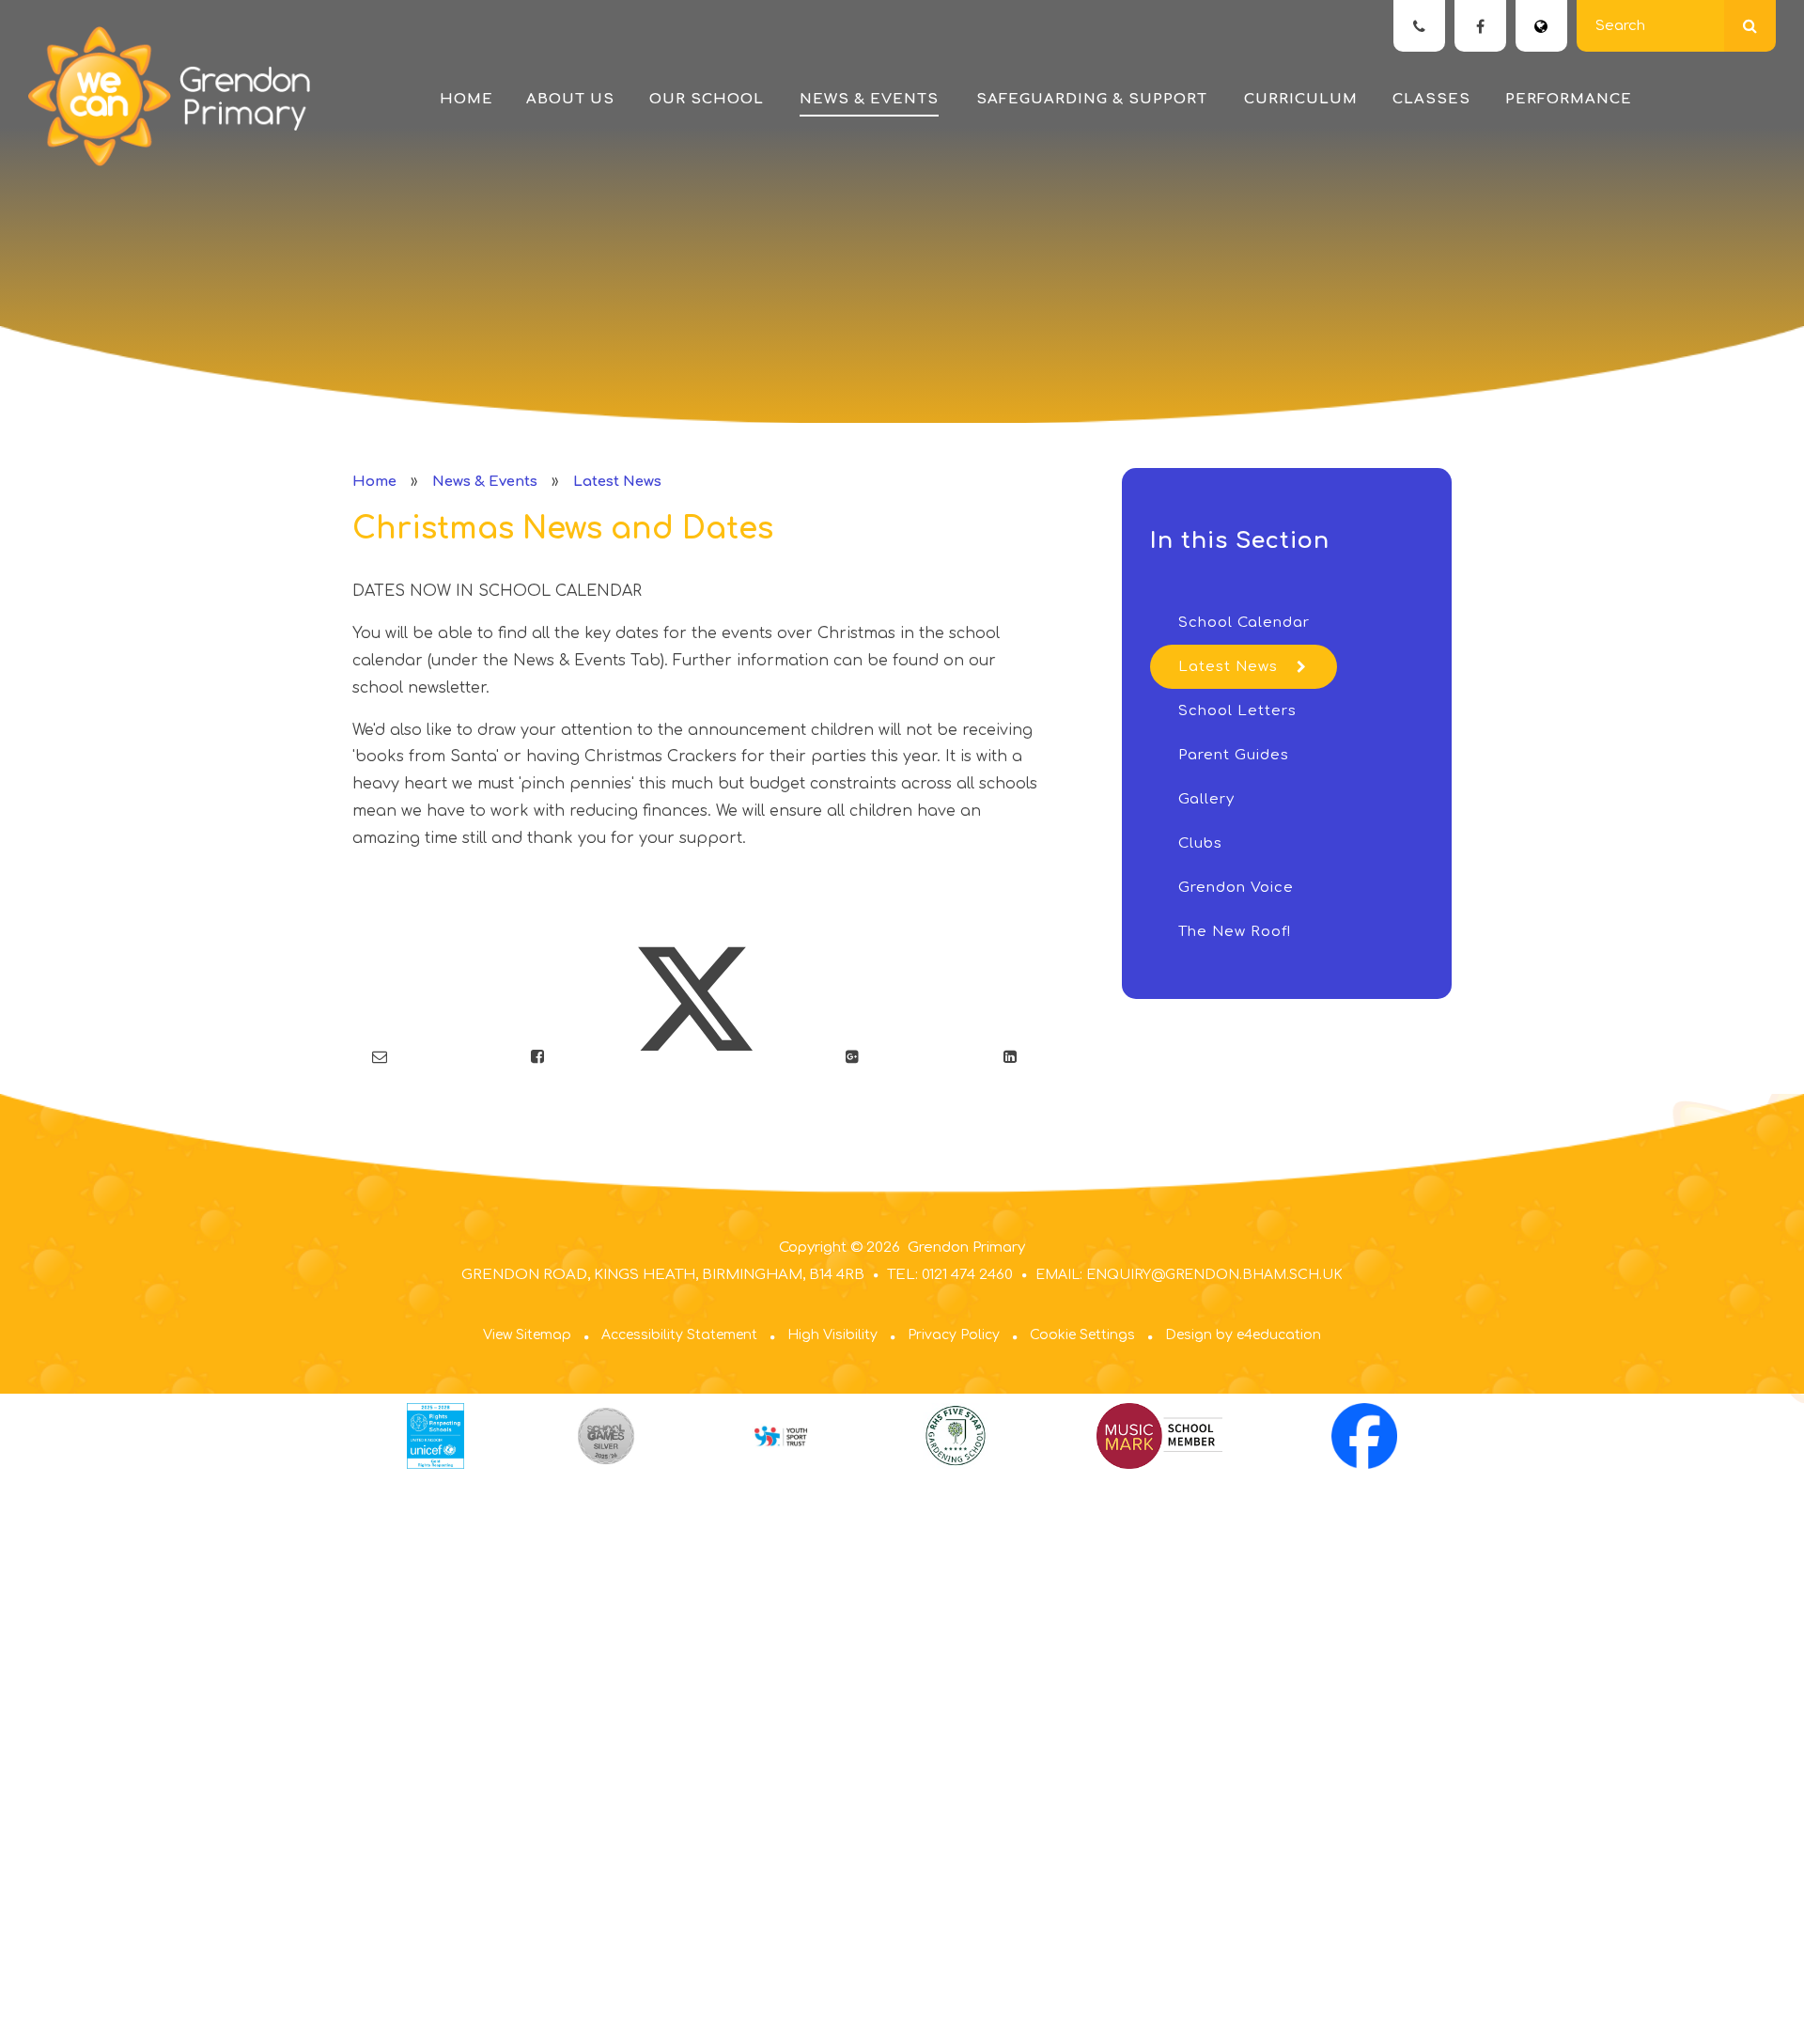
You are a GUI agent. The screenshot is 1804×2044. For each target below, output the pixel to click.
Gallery (1206, 799)
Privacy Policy (954, 1335)
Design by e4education (1243, 1335)
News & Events (485, 482)
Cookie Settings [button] (1082, 1335)
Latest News (617, 482)
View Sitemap (527, 1335)
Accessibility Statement (679, 1335)
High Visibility (832, 1335)
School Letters (1237, 711)
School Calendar (1244, 623)
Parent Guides (1234, 755)
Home (374, 482)
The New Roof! (1235, 932)
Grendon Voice (1236, 888)
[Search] (1750, 26)
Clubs (1200, 843)
